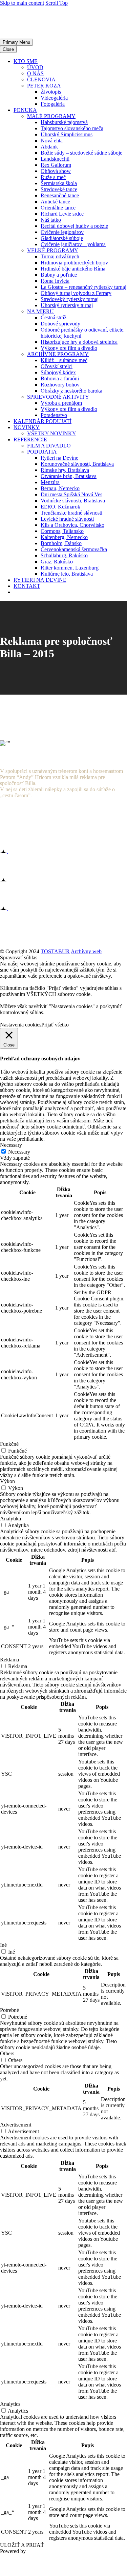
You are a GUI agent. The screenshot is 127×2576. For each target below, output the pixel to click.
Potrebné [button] (9, 2010)
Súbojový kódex (58, 372)
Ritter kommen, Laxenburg (70, 568)
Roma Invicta (55, 281)
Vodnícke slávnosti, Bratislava (73, 501)
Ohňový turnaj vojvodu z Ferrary (76, 293)
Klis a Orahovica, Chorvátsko (72, 525)
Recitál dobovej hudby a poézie (74, 226)
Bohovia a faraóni (60, 378)
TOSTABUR (55, 951)
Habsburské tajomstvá (64, 122)
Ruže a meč (53, 177)
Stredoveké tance (59, 189)
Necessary (19, 1152)
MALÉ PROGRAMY (51, 116)
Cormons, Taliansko (62, 531)
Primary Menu (16, 42)
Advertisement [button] (16, 2125)
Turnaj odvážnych (60, 256)
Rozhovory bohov (60, 385)
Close (8, 49)
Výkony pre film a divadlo (69, 348)
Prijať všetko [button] (55, 1025)
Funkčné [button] (9, 1444)
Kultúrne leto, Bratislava (67, 574)
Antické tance (55, 202)
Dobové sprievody (60, 324)
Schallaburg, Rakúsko (64, 555)
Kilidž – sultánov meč (64, 360)
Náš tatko (51, 220)
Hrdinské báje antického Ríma (73, 269)
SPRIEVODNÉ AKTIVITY (58, 397)
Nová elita (52, 141)
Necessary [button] (11, 1145)
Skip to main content (22, 3)
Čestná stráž (54, 317)
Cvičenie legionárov (62, 232)
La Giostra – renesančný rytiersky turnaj (83, 287)
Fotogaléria (53, 104)
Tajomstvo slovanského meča (72, 128)
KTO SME (26, 61)
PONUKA (25, 110)
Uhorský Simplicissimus (67, 134)
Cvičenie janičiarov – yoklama (73, 244)
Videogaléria (54, 98)
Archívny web (86, 951)
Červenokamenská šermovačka (74, 549)
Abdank (49, 147)
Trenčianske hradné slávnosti (71, 513)
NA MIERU (40, 311)
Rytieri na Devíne (59, 458)
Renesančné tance (60, 195)
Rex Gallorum (56, 165)
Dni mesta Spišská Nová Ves (71, 494)
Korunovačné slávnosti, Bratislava (77, 464)
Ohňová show (56, 171)
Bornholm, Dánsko (61, 543)
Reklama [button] (9, 1660)
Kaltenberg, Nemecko (64, 537)
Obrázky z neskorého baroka (71, 391)
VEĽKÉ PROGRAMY (53, 250)
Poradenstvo (54, 415)
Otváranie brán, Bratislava (69, 476)
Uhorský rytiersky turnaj (67, 305)
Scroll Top (57, 3)
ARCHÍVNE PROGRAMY (58, 354)
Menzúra (50, 482)
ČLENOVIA (41, 79)
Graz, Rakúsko (57, 562)
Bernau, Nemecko (60, 488)
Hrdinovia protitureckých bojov (74, 263)
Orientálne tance (58, 208)
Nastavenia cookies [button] (21, 1025)
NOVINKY (27, 427)
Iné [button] (3, 1945)
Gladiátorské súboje (62, 238)
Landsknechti (55, 159)
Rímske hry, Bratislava (65, 470)
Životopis (51, 92)
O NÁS (35, 73)
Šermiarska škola (59, 183)
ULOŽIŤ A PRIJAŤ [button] (22, 2545)
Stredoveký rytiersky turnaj (70, 299)
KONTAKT (27, 586)
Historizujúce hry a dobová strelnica (79, 342)
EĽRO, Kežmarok (60, 507)
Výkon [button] (7, 1481)
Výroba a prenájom (61, 403)
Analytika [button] (10, 1519)
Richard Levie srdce (62, 214)
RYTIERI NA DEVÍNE (40, 580)
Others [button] (7, 2053)
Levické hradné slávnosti (67, 519)
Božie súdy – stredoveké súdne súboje (81, 153)
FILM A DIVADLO (49, 446)
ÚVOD (35, 67)
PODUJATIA (42, 452)
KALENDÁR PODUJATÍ (43, 421)
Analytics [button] (10, 2404)
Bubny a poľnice (59, 275)
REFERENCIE (30, 440)
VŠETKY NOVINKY (52, 433)
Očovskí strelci (57, 366)
